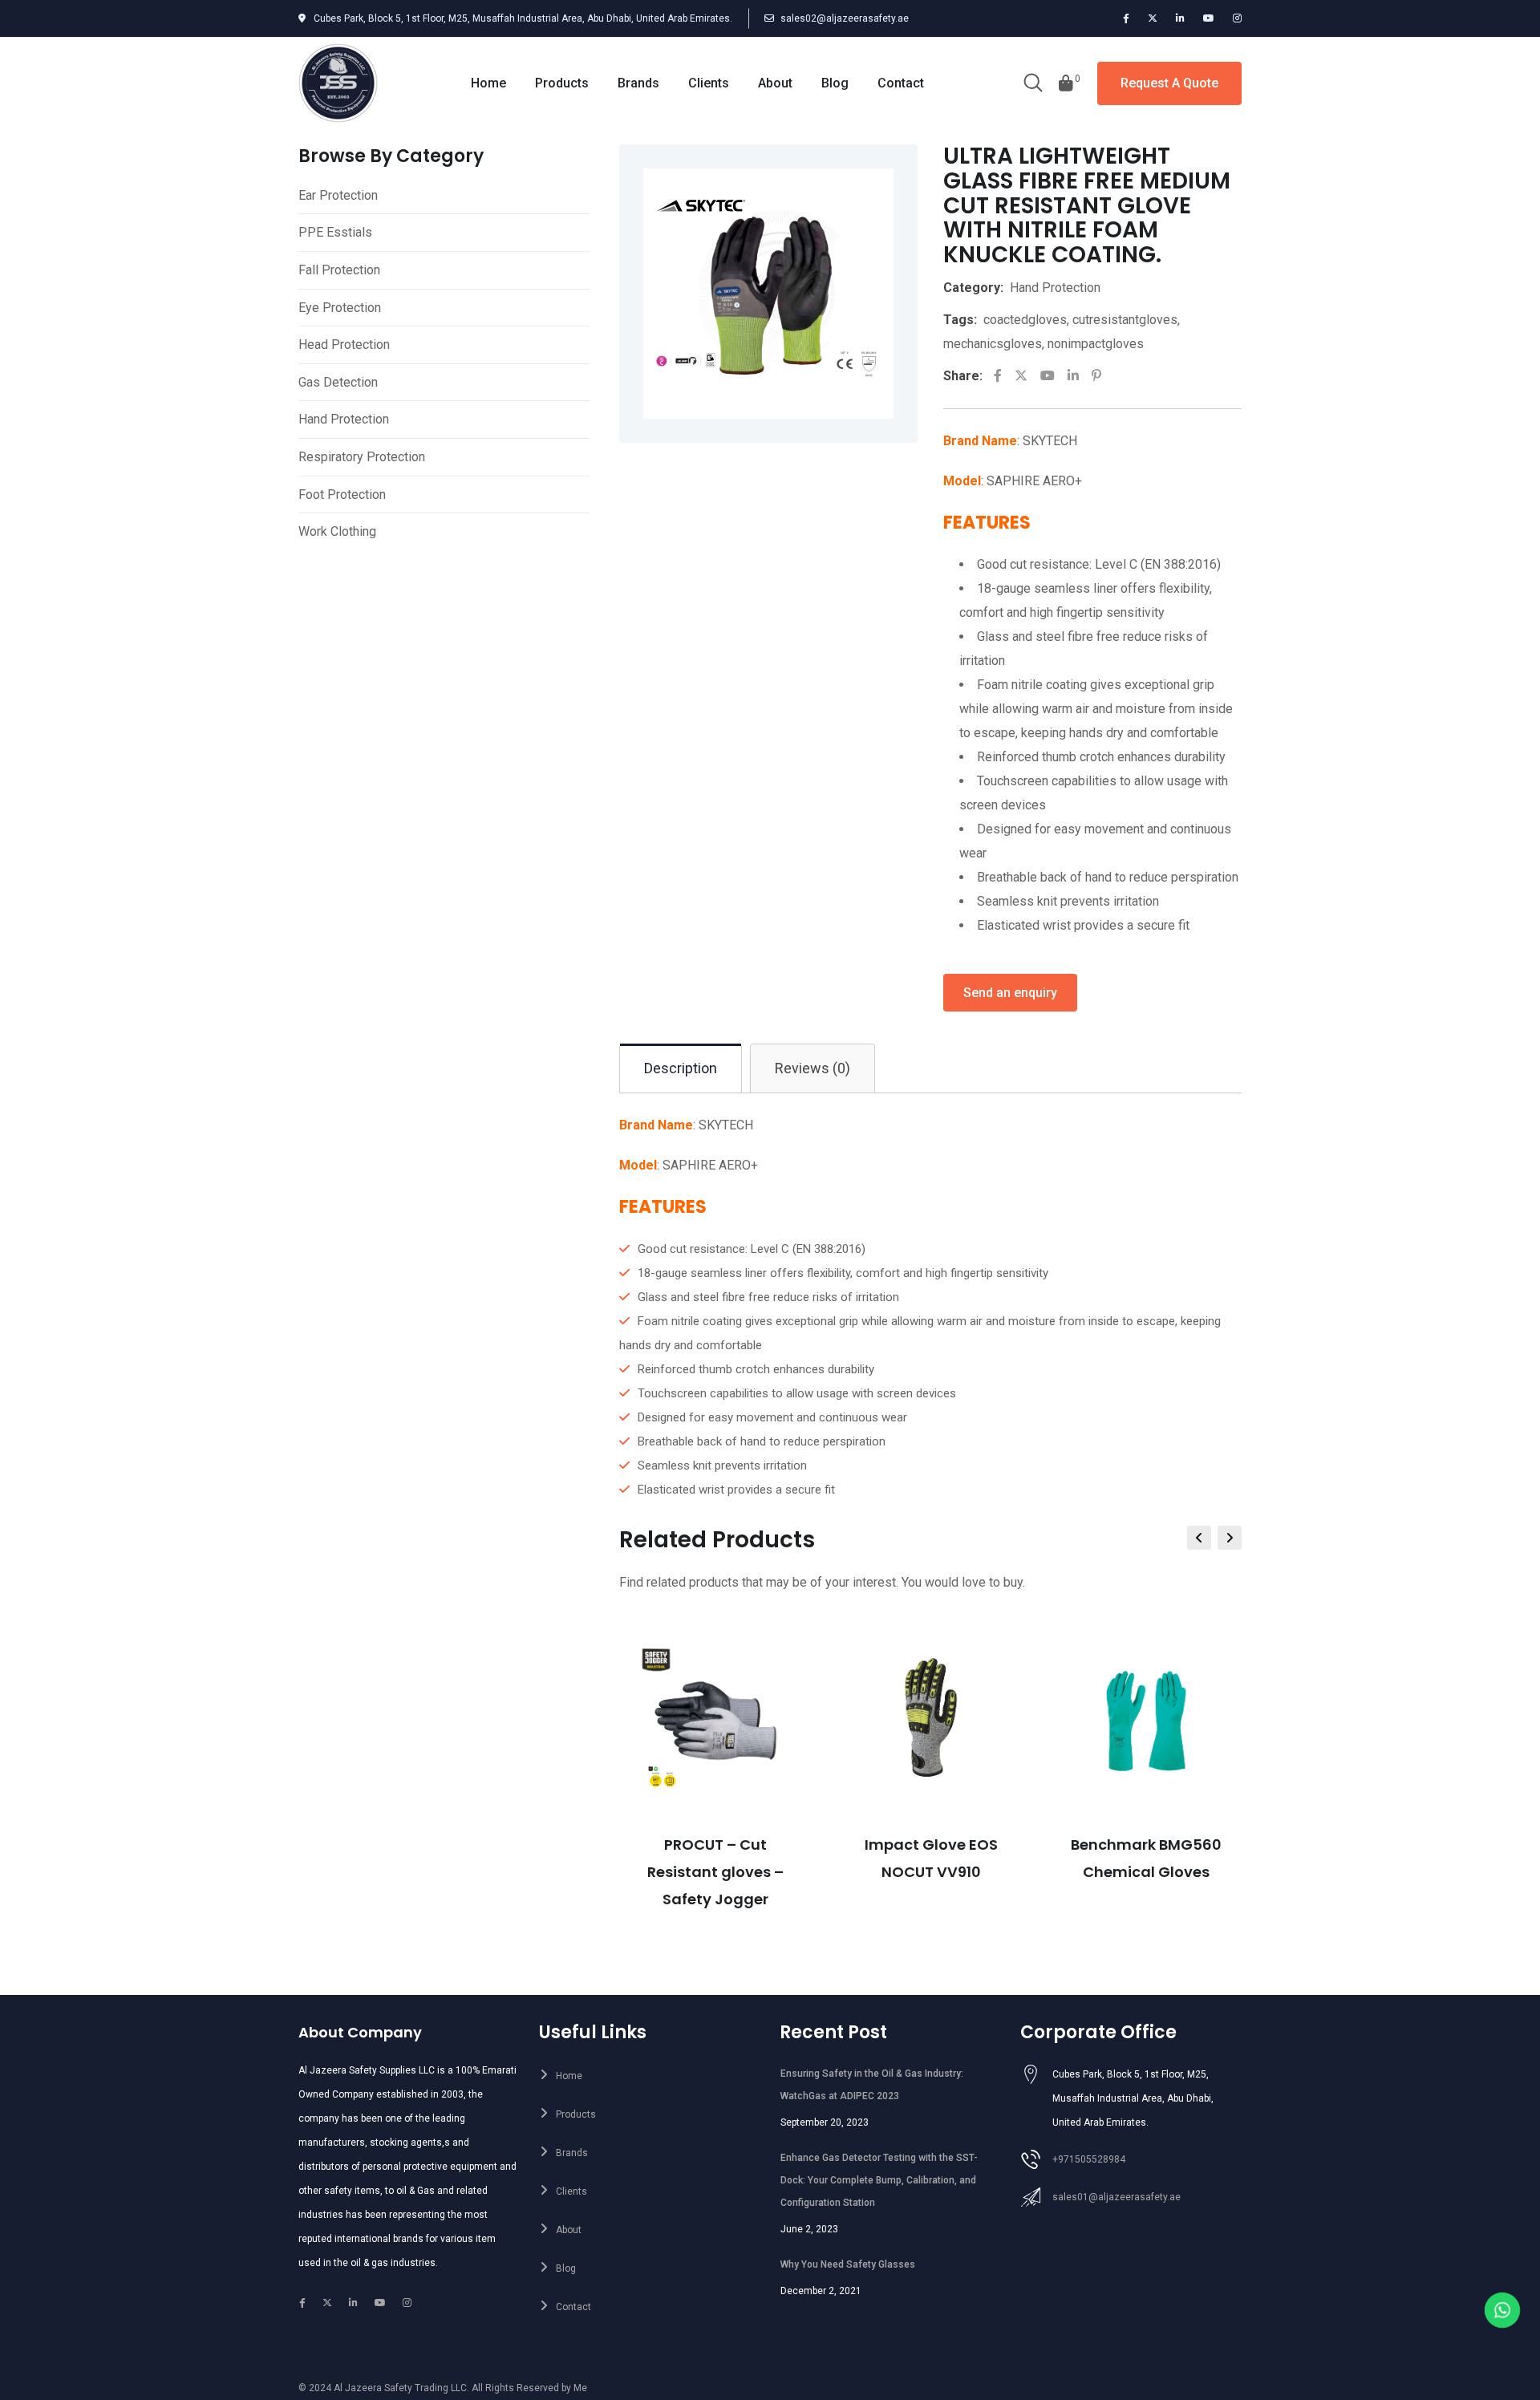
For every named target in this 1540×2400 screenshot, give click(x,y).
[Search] (1033, 84)
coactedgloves (1025, 320)
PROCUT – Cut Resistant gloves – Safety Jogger (715, 1872)
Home (488, 83)
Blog (835, 83)
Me (580, 2388)
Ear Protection (338, 195)
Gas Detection (338, 382)
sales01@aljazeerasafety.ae (1116, 2197)
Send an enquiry (1010, 993)
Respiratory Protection (362, 457)
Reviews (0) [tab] (813, 1068)
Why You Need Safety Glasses (848, 2264)
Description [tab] (681, 1068)
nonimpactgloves (1096, 344)
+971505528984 (1089, 2159)
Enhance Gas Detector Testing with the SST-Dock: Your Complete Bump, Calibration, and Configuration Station (879, 2180)
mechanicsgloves (993, 344)
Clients (709, 83)
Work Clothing (337, 531)
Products (562, 83)
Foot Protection (342, 495)
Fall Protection (339, 270)
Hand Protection (344, 419)
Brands (638, 83)
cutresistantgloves (1125, 320)
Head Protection (344, 345)
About (775, 83)
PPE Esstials (335, 232)
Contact (901, 83)
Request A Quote (1169, 83)
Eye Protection (340, 308)
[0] (1066, 83)
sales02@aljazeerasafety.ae (845, 18)
